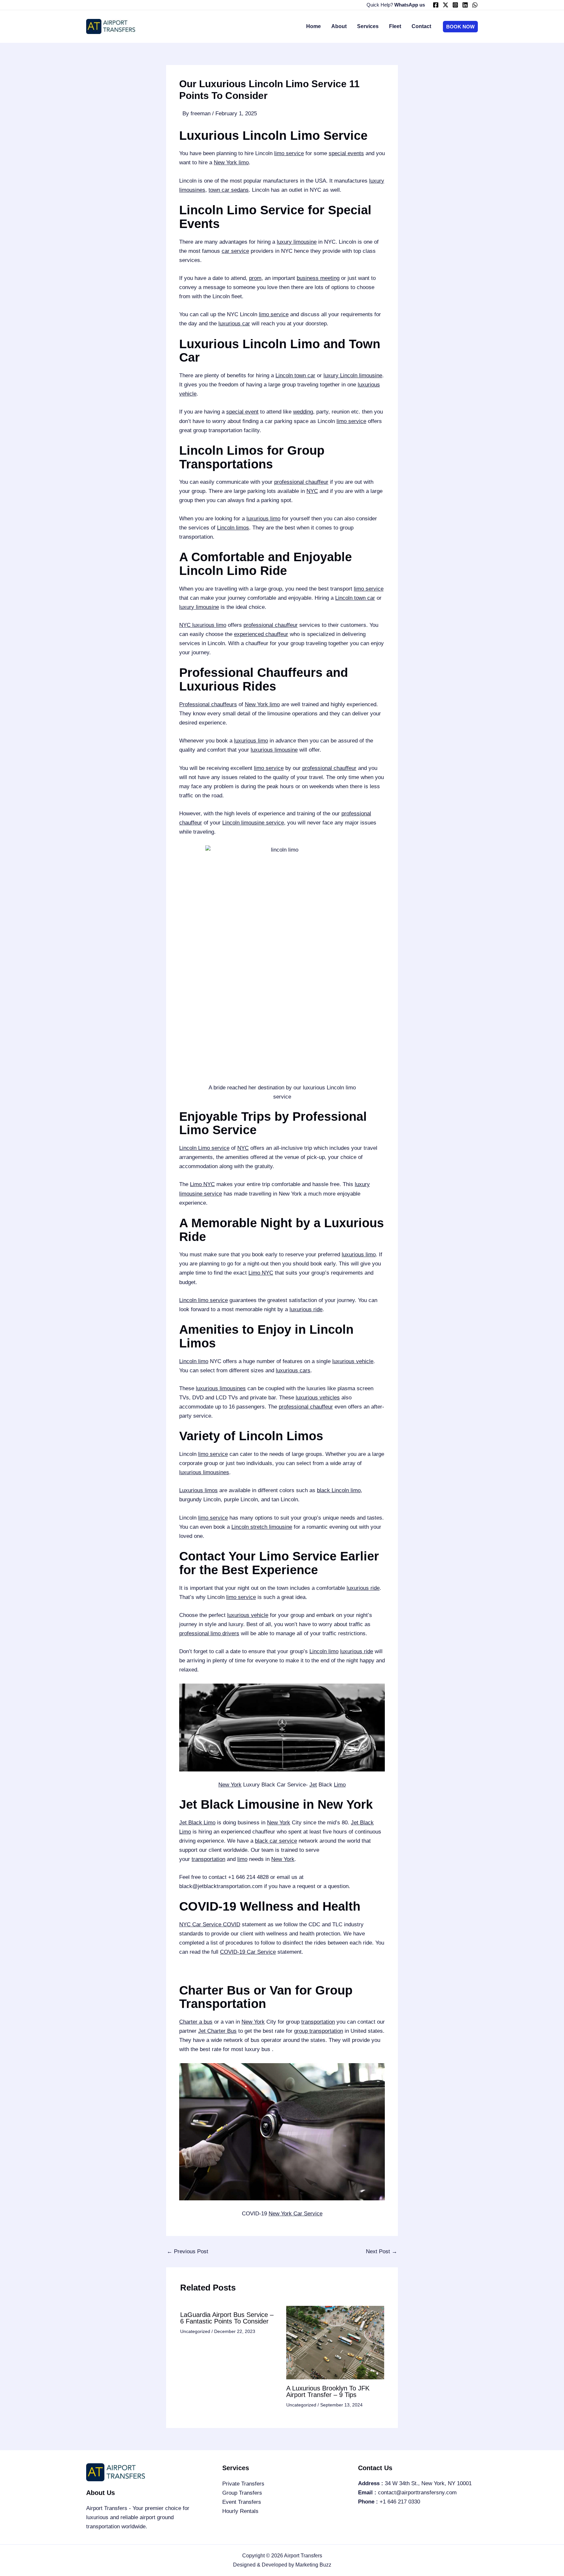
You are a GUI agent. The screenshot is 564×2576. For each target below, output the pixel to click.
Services (368, 26)
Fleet (395, 26)
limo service (289, 153)
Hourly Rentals (240, 2511)
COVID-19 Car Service (248, 1952)
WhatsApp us (410, 5)
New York (230, 1785)
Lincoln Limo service (204, 1148)
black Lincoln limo (339, 1490)
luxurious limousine (274, 750)
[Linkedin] (465, 5)
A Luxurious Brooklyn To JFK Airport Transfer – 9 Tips (328, 2391)
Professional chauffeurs (208, 704)
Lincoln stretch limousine (262, 1527)
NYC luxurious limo (203, 625)
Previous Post (188, 2251)
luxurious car (234, 324)
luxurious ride (306, 1309)
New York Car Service (296, 2214)
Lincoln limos (233, 528)
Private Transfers (243, 2484)
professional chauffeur (301, 482)
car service (235, 251)
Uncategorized (195, 2331)
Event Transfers (242, 2502)
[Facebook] (436, 5)
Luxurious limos (198, 1490)
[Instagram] (455, 5)
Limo (340, 1785)
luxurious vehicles (318, 1398)
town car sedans (229, 190)
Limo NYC (202, 1184)
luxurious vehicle (353, 1361)
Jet (313, 1785)
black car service (276, 1841)
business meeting (318, 278)
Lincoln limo (194, 1361)
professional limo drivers (209, 1633)
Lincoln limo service (204, 1300)
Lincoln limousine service (253, 823)
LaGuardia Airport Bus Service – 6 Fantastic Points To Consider (227, 2318)
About (339, 26)
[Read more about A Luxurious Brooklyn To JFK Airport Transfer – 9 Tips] (335, 2342)
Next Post (382, 2251)
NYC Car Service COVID (210, 1924)
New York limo (231, 163)
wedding (303, 412)
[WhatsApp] (475, 5)
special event (242, 412)
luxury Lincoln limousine (353, 375)
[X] (446, 5)
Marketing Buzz (313, 2565)
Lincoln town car (295, 375)
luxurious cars (293, 1370)
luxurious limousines (221, 1388)
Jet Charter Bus (217, 2031)
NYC (312, 491)
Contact (421, 26)
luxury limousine (297, 242)
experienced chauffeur (261, 634)
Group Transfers (242, 2493)
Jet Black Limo (197, 1823)
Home (313, 26)
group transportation (319, 2031)
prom (255, 278)
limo (242, 1859)
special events (346, 153)
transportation (208, 1859)
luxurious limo (263, 519)
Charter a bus (196, 2022)
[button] (460, 27)
